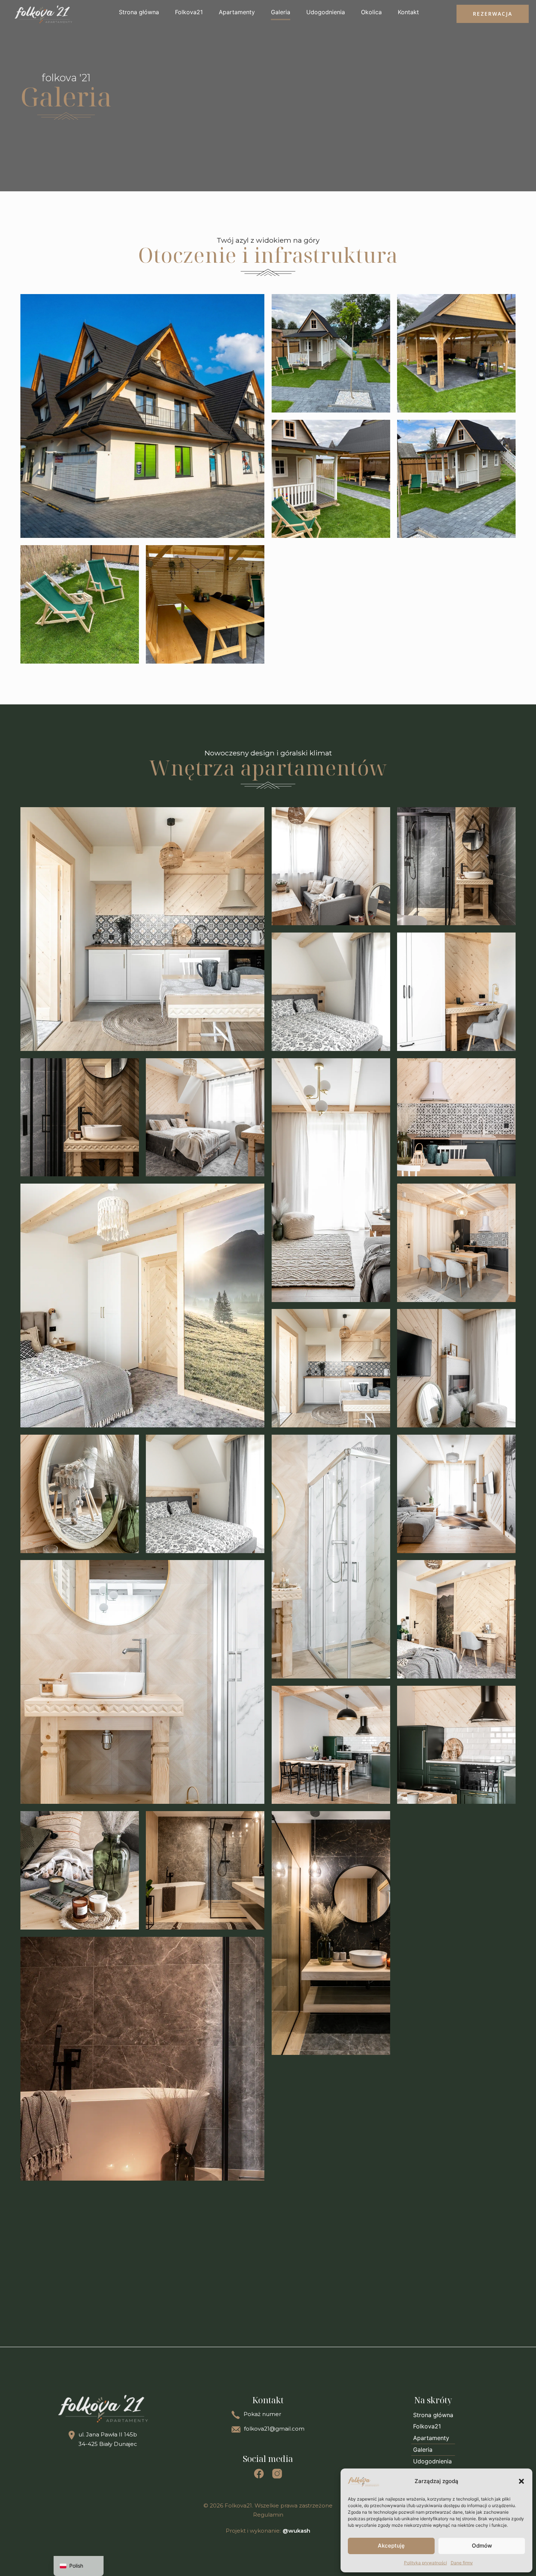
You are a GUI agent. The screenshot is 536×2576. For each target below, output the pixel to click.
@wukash (296, 2531)
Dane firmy (462, 2563)
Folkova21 (189, 12)
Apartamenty (237, 12)
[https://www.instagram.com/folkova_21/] (277, 2475)
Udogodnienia (326, 12)
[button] (521, 2481)
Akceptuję (391, 2546)
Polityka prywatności (426, 2563)
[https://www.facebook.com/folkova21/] (259, 2475)
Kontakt (408, 12)
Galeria (281, 12)
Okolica (371, 12)
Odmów (482, 2546)
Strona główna (139, 12)
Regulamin (268, 2515)
